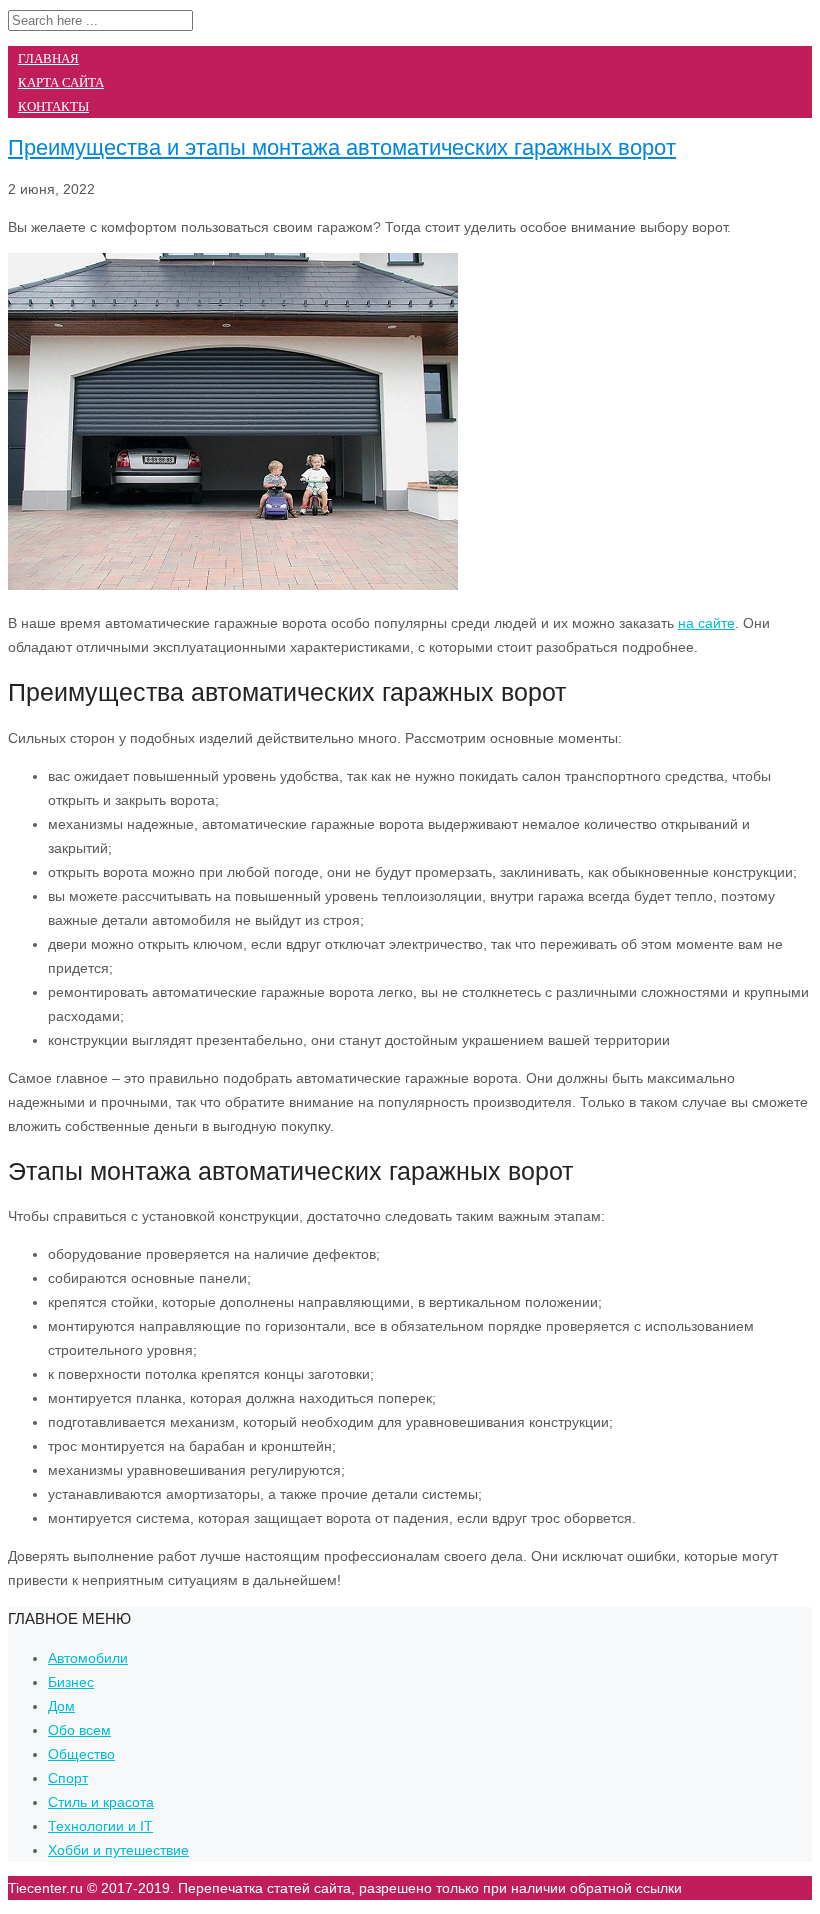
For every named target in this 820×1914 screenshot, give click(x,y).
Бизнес (71, 1682)
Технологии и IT (100, 1826)
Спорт (68, 1778)
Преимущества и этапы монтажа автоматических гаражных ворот (342, 147)
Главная (48, 58)
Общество (81, 1754)
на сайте (706, 623)
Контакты (53, 106)
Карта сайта (61, 82)
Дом (61, 1706)
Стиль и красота (101, 1802)
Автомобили (88, 1658)
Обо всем (79, 1730)
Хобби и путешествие (118, 1850)
